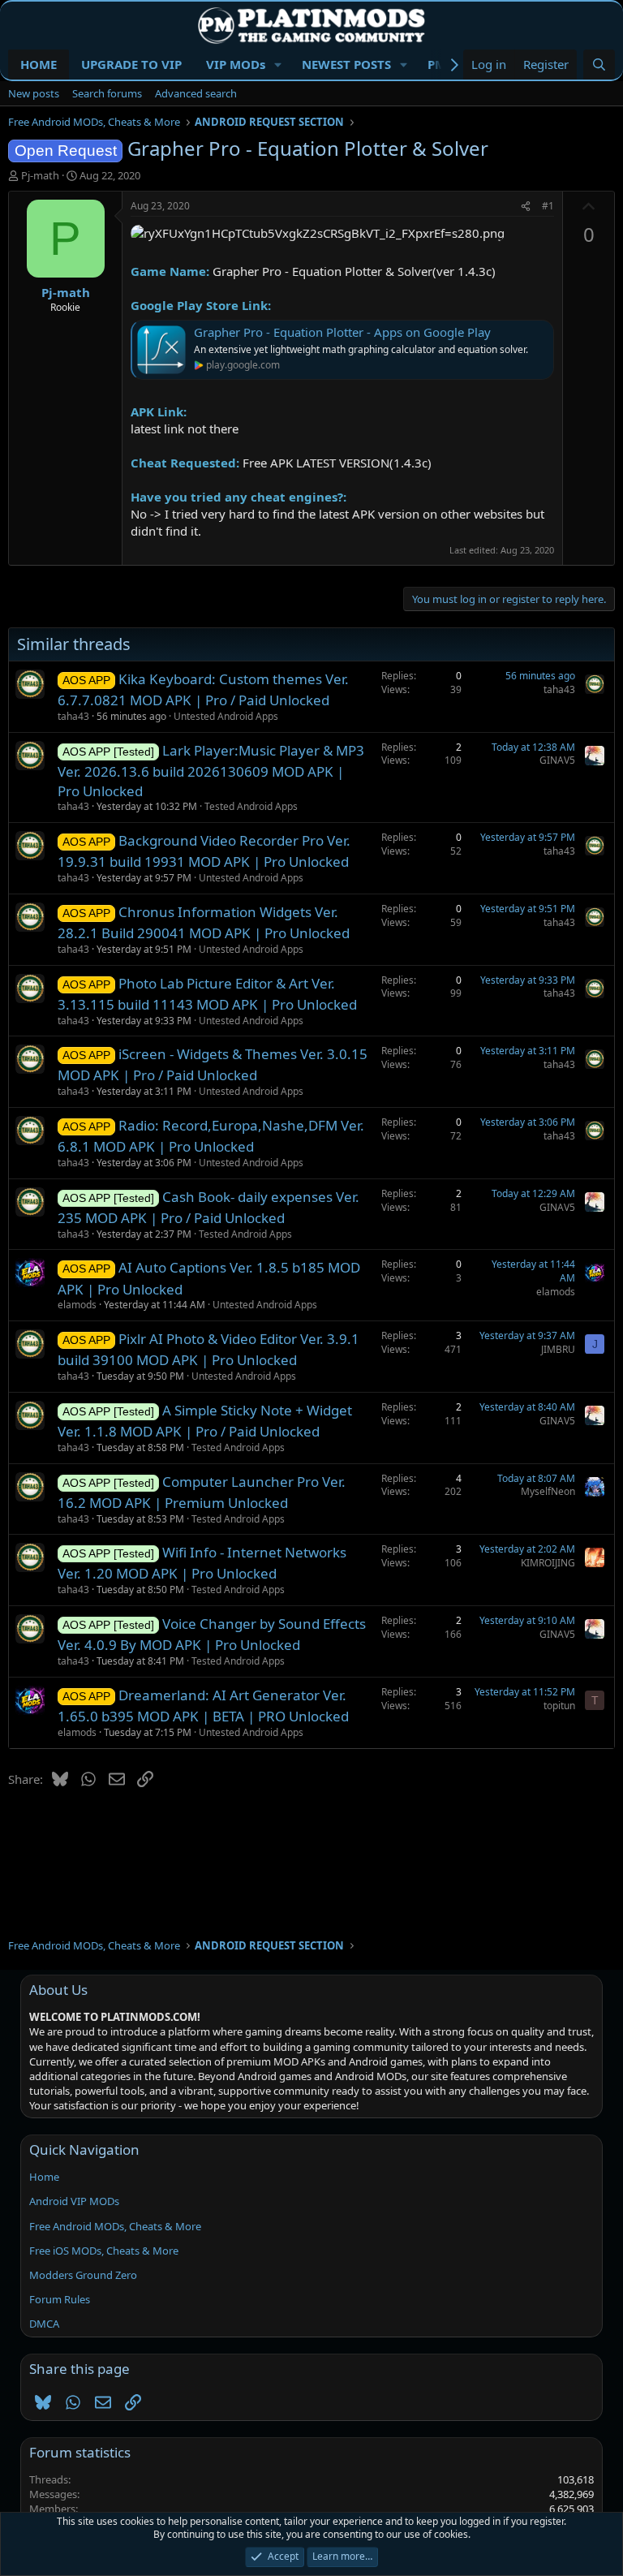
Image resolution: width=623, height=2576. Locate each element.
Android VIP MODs (74, 2201)
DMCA (44, 2324)
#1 (548, 206)
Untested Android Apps (226, 716)
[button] (278, 65)
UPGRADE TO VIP (131, 64)
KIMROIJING (548, 1563)
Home (44, 2177)
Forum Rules (60, 2299)
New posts (34, 93)
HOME (39, 64)
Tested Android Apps (251, 806)
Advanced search (196, 93)
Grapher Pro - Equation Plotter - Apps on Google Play (342, 332)
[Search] (599, 65)
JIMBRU (558, 1349)
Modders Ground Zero (83, 2275)
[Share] (526, 207)
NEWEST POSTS (346, 64)
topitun (559, 1706)
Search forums (107, 93)
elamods (77, 1305)
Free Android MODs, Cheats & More (115, 2226)
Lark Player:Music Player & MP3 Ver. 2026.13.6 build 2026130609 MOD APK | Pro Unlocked (211, 771)
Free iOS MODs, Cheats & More (104, 2251)
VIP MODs (236, 64)
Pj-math (40, 175)
